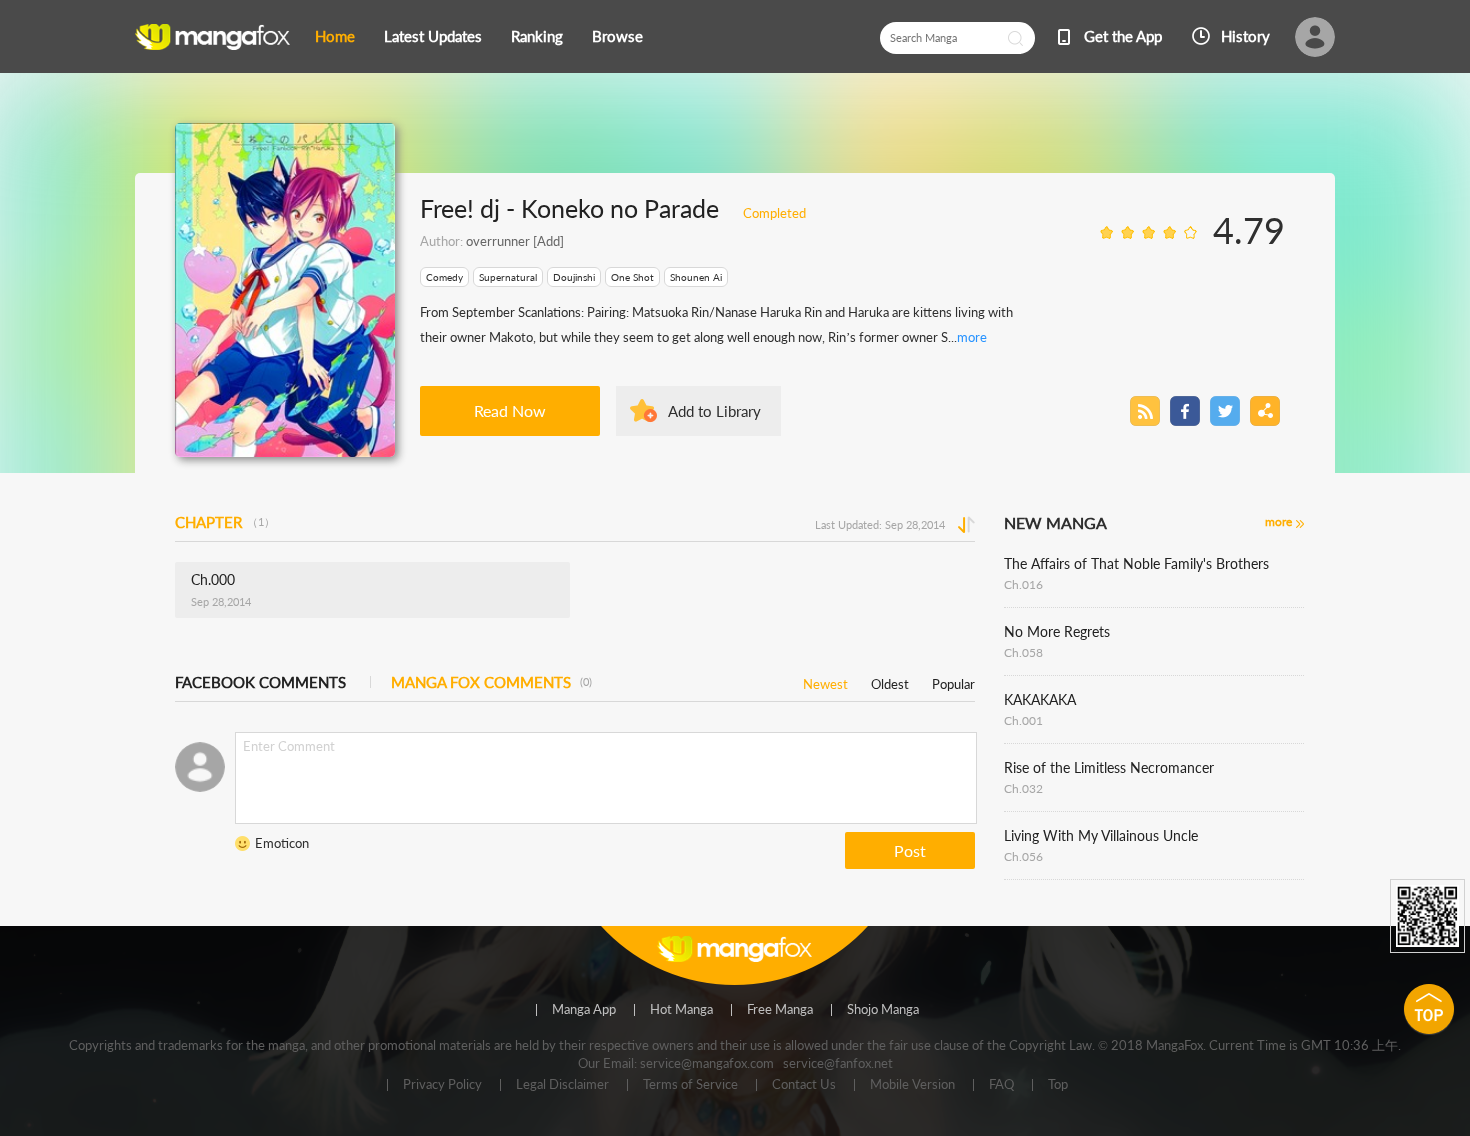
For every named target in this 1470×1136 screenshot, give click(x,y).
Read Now (510, 410)
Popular (953, 680)
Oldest (890, 680)
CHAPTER (225, 522)
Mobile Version (912, 1085)
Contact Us (804, 1085)
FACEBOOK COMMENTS (260, 682)
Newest (825, 680)
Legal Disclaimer (562, 1085)
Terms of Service (690, 1085)
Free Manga (780, 1010)
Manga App (584, 1010)
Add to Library (714, 411)
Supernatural (508, 277)
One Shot (632, 277)
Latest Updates (433, 36)
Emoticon (282, 843)
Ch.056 (1023, 856)
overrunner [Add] (515, 241)
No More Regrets (1057, 631)
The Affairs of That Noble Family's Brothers (1136, 563)
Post (910, 850)
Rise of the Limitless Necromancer (1109, 767)
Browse (617, 36)
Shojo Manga (883, 1010)
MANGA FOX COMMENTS (491, 682)
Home (335, 36)
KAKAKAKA (1040, 699)
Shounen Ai (696, 277)
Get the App (1123, 36)
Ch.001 (1023, 720)
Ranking (537, 36)
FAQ (1001, 1085)
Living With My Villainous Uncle (1101, 835)
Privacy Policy (442, 1085)
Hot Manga (681, 1010)
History (1245, 36)
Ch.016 (1023, 584)
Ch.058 (1023, 652)
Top (1058, 1085)
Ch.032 (1023, 788)
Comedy (444, 277)
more (972, 337)
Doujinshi (574, 277)
